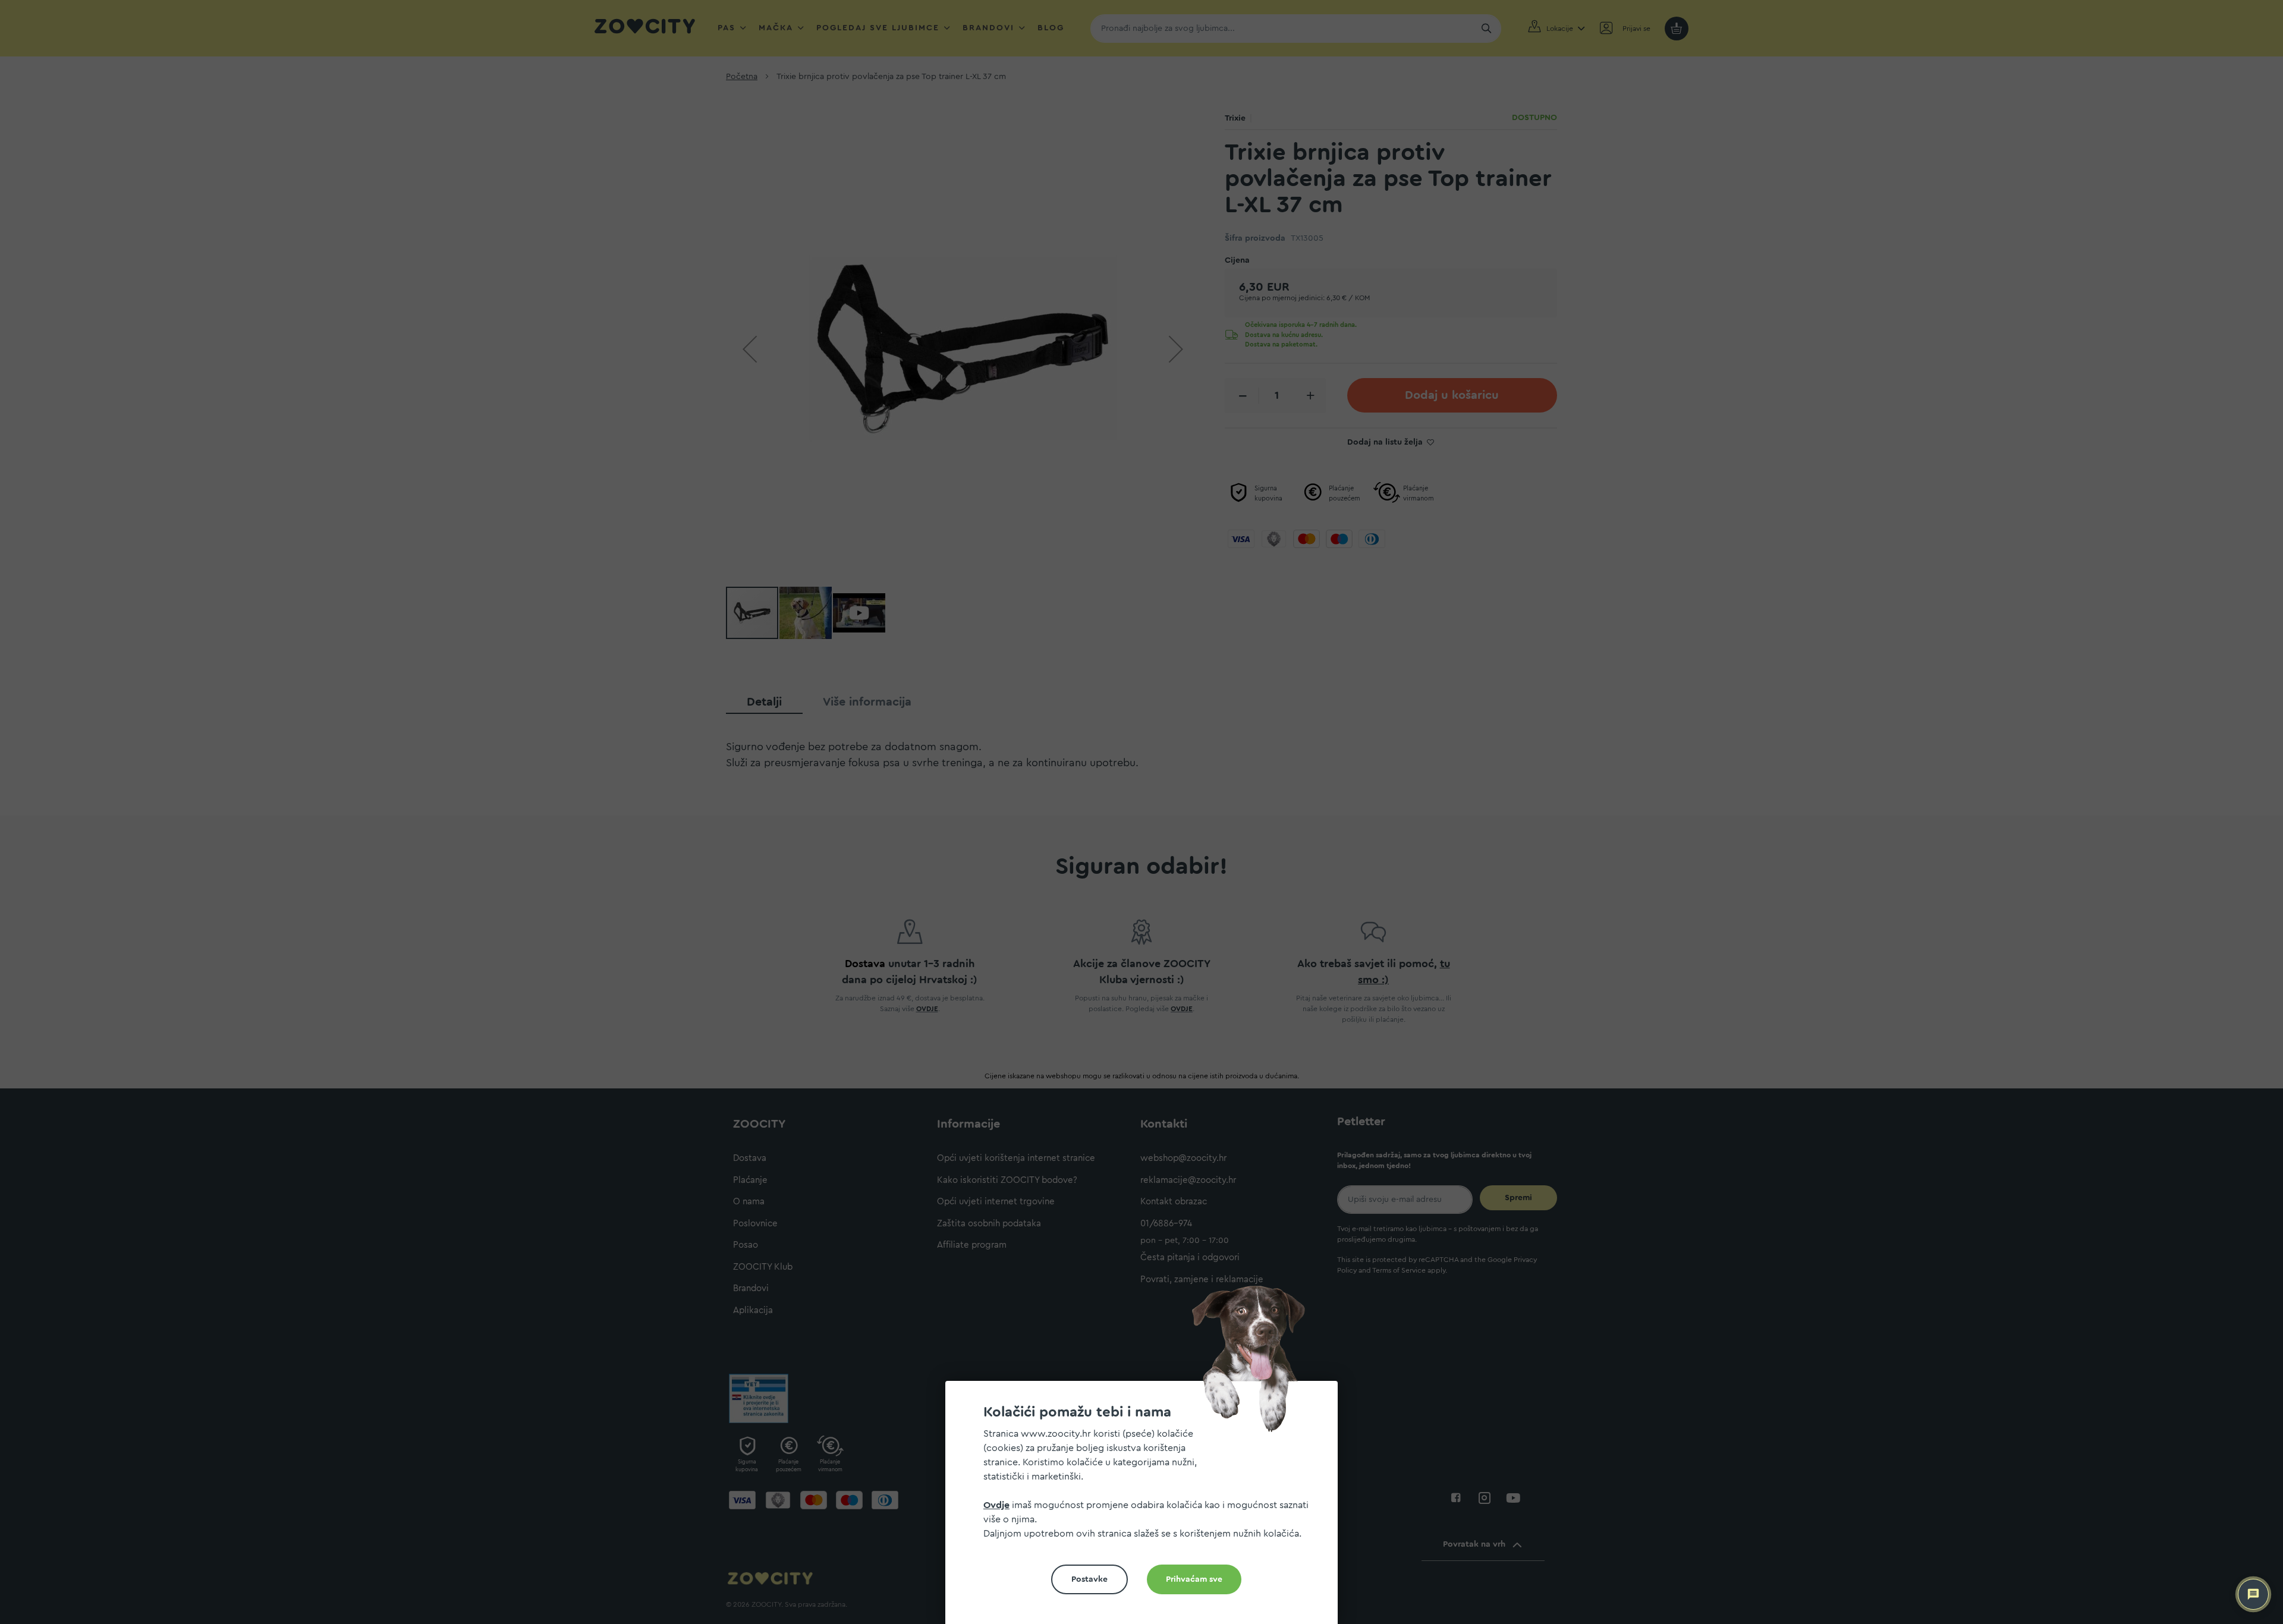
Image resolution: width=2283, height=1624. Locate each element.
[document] (1146, 1507)
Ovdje (996, 1505)
